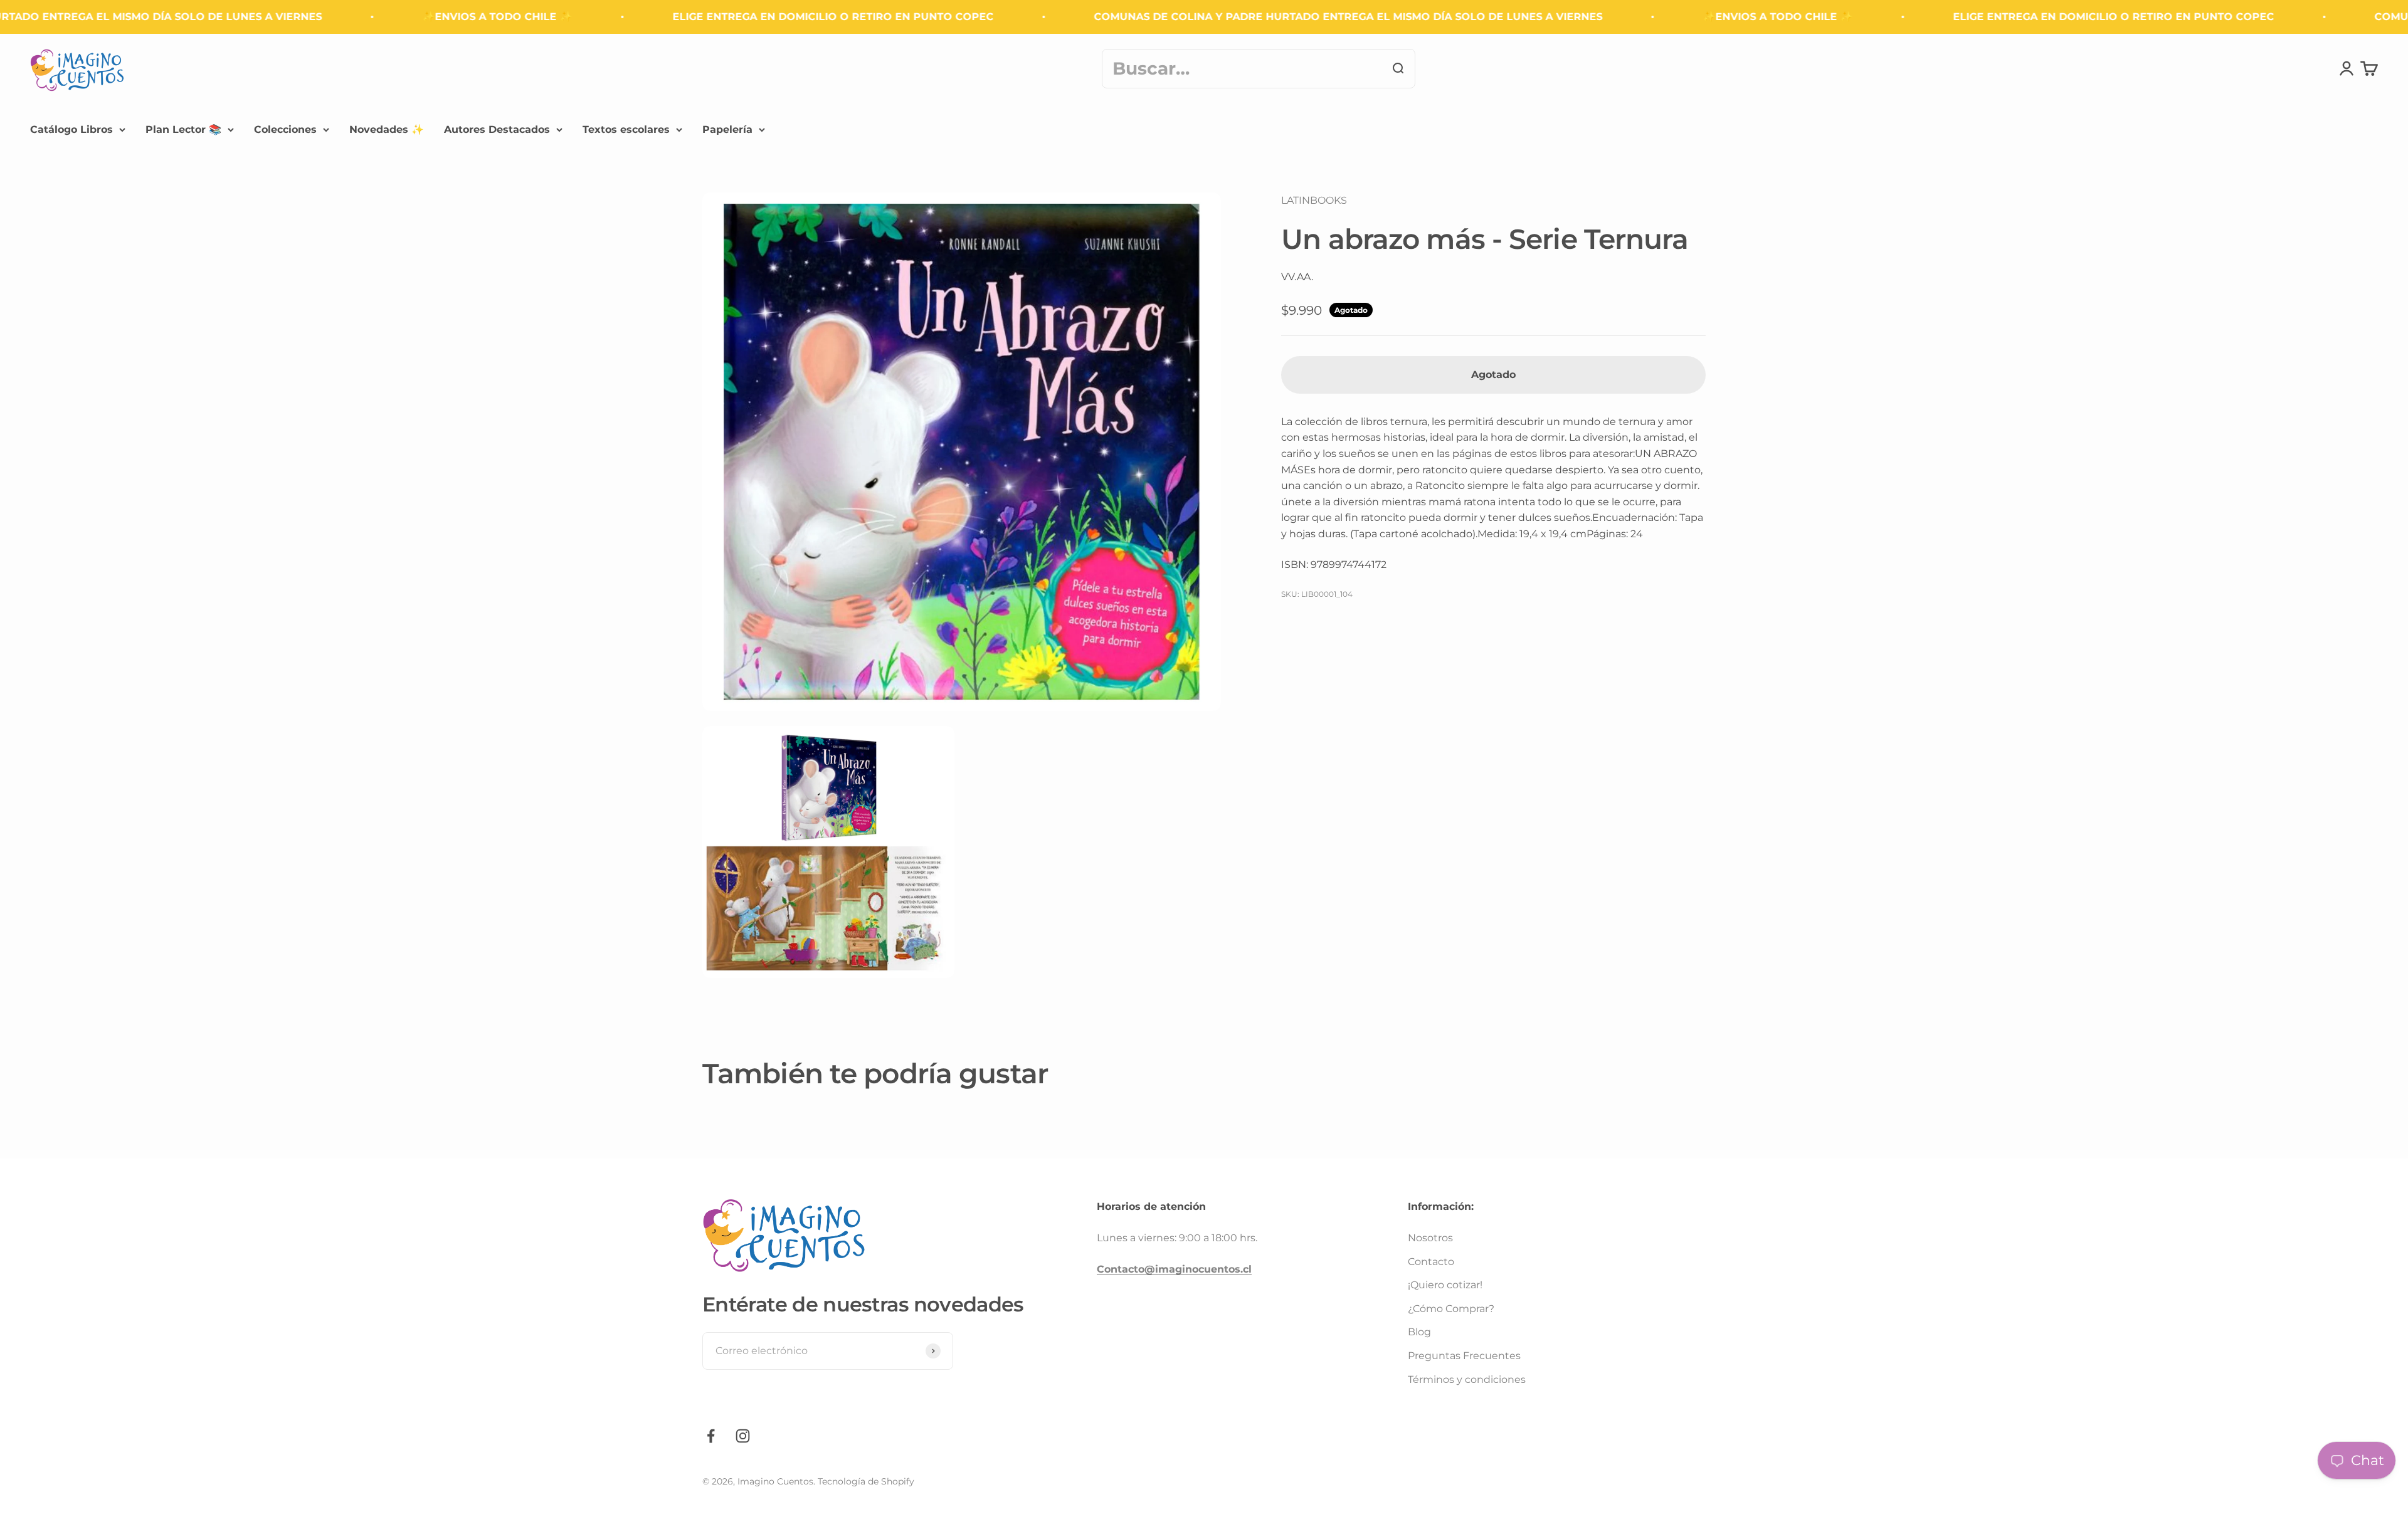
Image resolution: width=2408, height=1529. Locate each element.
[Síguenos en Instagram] (743, 1436)
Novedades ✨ (387, 129)
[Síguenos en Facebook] (711, 1436)
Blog (1419, 1332)
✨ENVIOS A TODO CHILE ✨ (391, 17)
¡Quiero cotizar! (1445, 1285)
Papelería (727, 129)
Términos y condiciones (1467, 1379)
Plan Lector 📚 (183, 129)
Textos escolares (626, 129)
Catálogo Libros (71, 129)
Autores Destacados (497, 129)
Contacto (1431, 1262)
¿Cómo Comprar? (1451, 1309)
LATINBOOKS (1314, 200)
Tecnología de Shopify (866, 1481)
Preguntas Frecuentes (1464, 1356)
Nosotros (1430, 1238)
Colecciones (285, 129)
